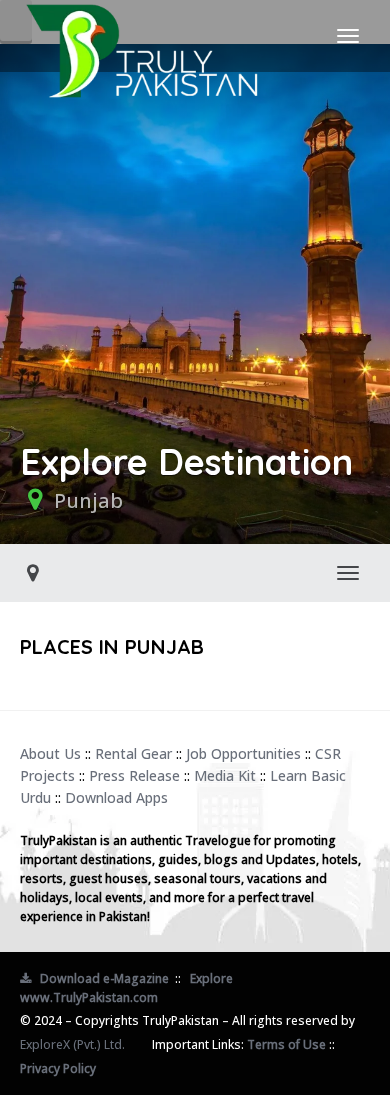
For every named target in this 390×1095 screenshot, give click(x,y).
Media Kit (225, 775)
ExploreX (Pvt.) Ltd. (72, 1044)
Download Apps (116, 797)
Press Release (134, 775)
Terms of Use (286, 1044)
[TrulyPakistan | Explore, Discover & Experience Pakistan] (141, 36)
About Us (50, 753)
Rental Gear (133, 753)
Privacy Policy (58, 1068)
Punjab (88, 500)
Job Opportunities (243, 753)
